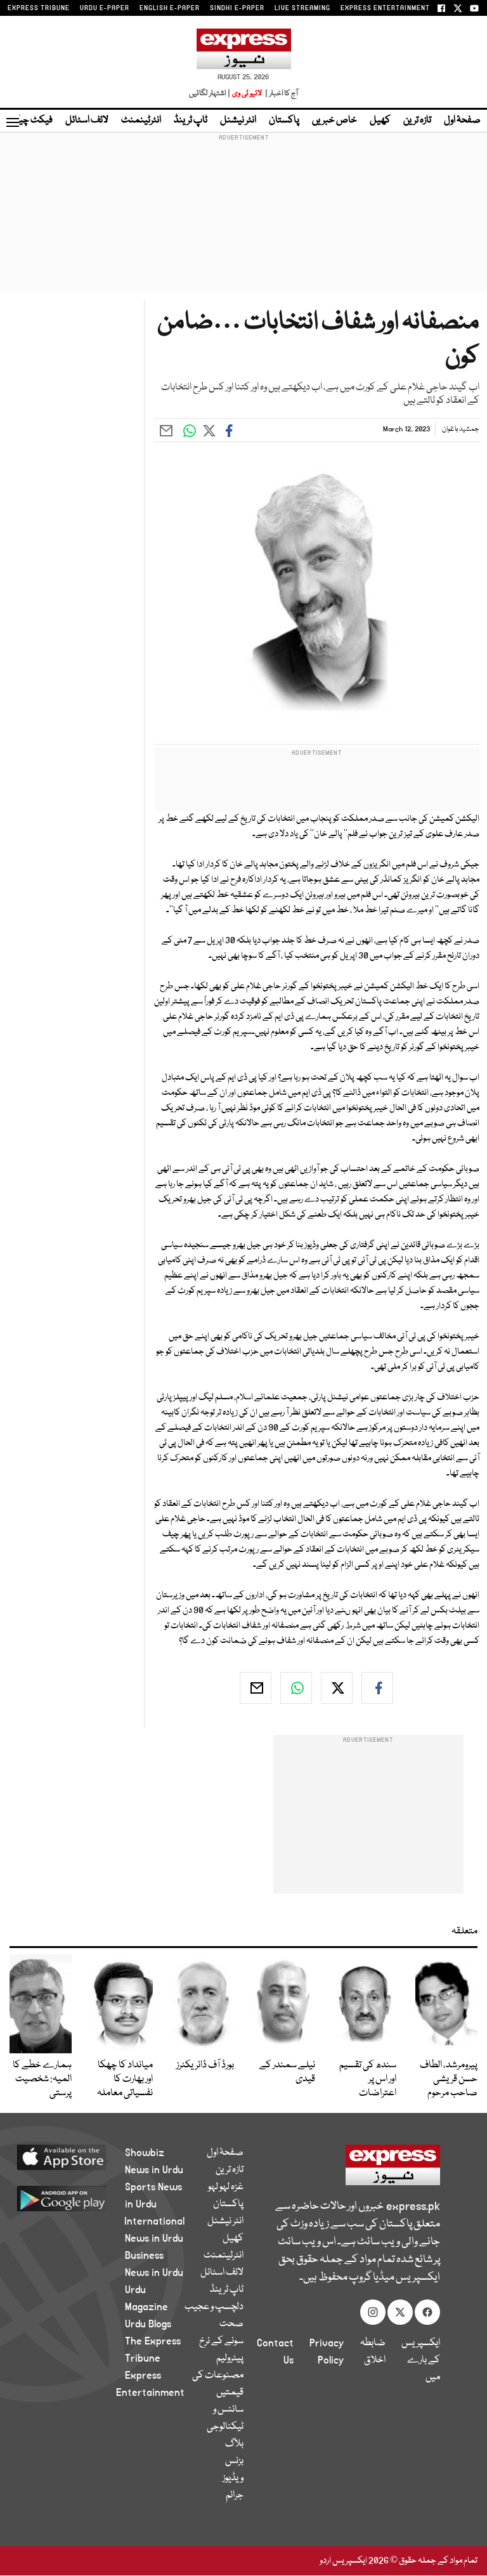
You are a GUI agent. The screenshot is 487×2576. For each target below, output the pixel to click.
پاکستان (284, 121)
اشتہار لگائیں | (210, 94)
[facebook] (377, 1688)
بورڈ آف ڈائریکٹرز (205, 2065)
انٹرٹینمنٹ (141, 121)
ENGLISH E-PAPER (170, 8)
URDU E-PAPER (105, 8)
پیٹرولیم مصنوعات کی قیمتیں (218, 2376)
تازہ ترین (417, 121)
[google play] (76, 2198)
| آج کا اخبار (281, 94)
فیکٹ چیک (30, 121)
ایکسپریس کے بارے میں (421, 2360)
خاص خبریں (334, 121)
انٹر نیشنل (238, 121)
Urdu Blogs (148, 2324)
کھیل (380, 121)
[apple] (76, 2157)
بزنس (234, 2461)
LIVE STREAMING (302, 8)
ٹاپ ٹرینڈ (191, 121)
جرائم (235, 2495)
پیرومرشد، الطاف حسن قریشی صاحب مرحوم (449, 2079)
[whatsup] (296, 1688)
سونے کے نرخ (221, 2341)
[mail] (256, 1688)
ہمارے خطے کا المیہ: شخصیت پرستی (42, 2079)
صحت (231, 2324)
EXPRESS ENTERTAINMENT (385, 8)
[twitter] (337, 1688)
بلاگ (234, 2444)
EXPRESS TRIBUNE (39, 8)
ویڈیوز (233, 2478)
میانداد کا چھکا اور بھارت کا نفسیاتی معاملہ (125, 2079)
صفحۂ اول (462, 121)
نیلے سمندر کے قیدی (287, 2072)
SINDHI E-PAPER (237, 8)
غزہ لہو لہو (226, 2187)
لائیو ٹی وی (247, 94)
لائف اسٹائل (87, 121)
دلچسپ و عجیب (214, 2307)
